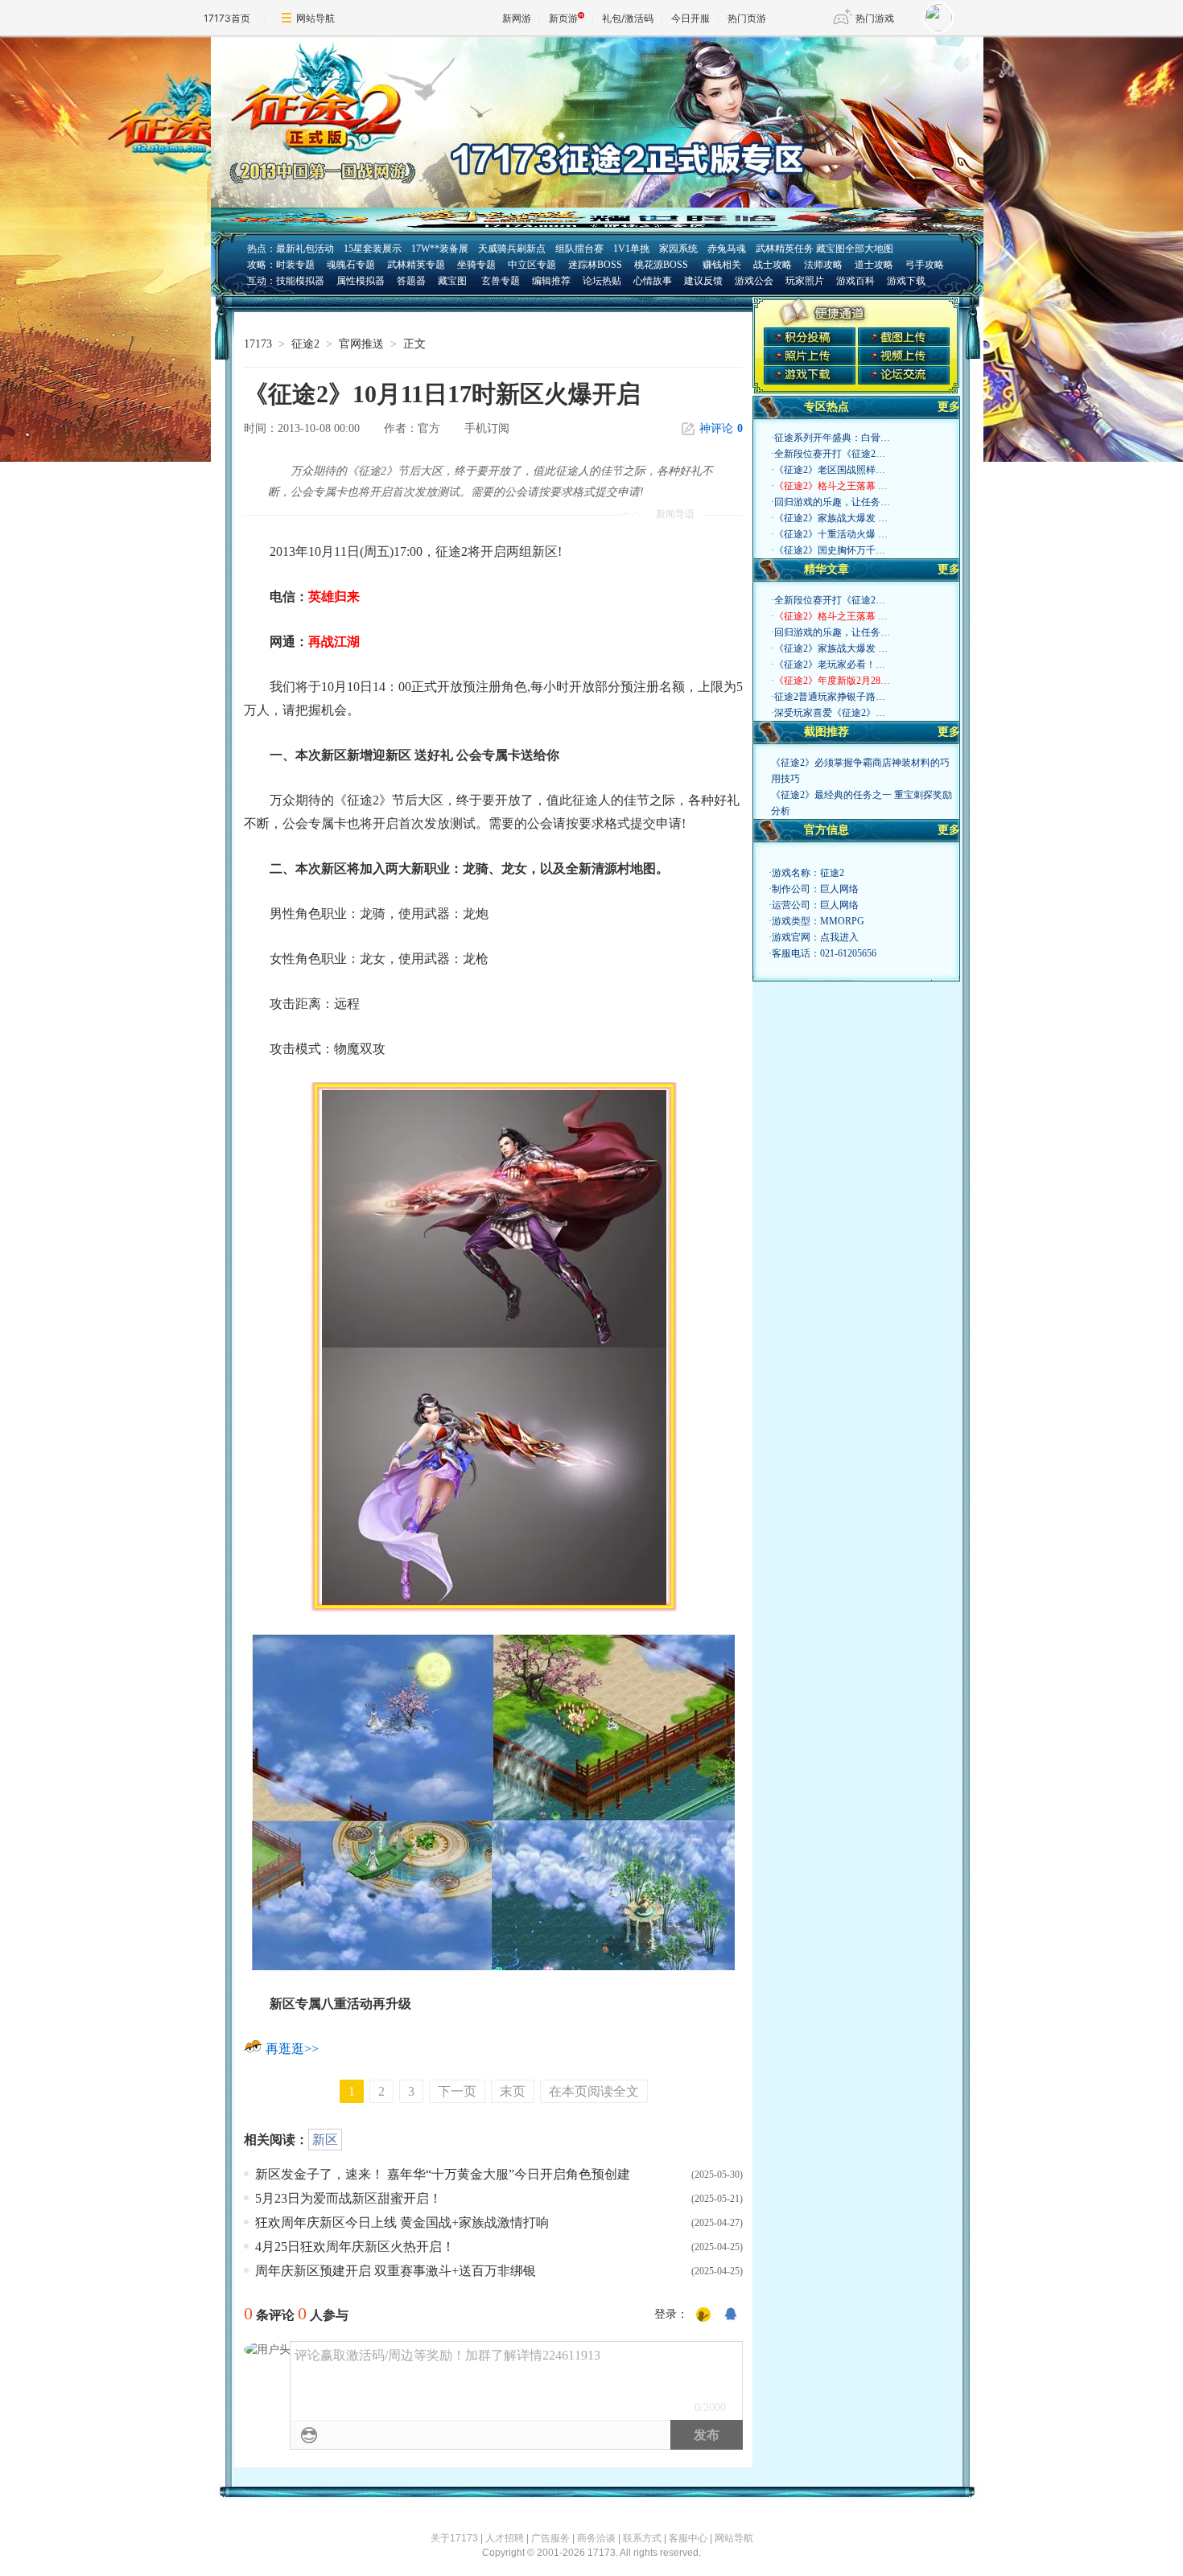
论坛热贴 (602, 281)
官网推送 (361, 344)
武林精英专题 (416, 265)
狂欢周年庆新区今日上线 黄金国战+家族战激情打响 (402, 2222)
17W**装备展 (440, 249)
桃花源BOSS (661, 265)
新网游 (517, 18)
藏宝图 (452, 281)
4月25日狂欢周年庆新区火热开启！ (355, 2247)
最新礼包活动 (305, 249)
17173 (258, 344)
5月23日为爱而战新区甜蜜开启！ (348, 2198)
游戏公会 (754, 281)
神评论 (721, 428)
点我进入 (839, 937)
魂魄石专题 (351, 265)
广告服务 (550, 2538)
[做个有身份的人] (703, 2315)
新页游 (563, 18)
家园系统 (678, 249)
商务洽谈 (596, 2538)
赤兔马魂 (727, 249)
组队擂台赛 (579, 249)
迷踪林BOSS (595, 265)
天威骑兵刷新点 (512, 249)
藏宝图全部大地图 (855, 249)
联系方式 (642, 2538)
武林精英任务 (785, 249)
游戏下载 (906, 281)
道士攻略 (874, 265)
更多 (949, 407)
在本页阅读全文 (594, 2091)
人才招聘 (505, 2538)
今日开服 (690, 18)
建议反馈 (703, 281)
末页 (513, 2091)
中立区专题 (532, 265)
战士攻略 (773, 265)
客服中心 (688, 2538)
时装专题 (295, 265)
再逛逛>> (292, 2049)
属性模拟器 (361, 281)
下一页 (457, 2091)
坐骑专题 (476, 265)
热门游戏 (875, 18)
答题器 (411, 281)
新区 (325, 2140)
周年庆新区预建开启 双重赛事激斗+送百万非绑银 (396, 2271)
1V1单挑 (631, 249)
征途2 (305, 344)
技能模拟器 (300, 281)
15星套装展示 (373, 249)
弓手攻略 (925, 265)
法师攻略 (823, 265)
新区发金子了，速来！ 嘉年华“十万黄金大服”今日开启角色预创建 (443, 2174)
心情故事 (653, 281)
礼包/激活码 (628, 18)
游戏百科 (855, 281)
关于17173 (454, 2538)
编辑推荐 (551, 281)
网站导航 (315, 18)
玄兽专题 (501, 281)
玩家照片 (805, 281)
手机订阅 (487, 428)
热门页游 (747, 18)
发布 (707, 2435)
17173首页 (227, 18)
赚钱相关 (721, 265)
